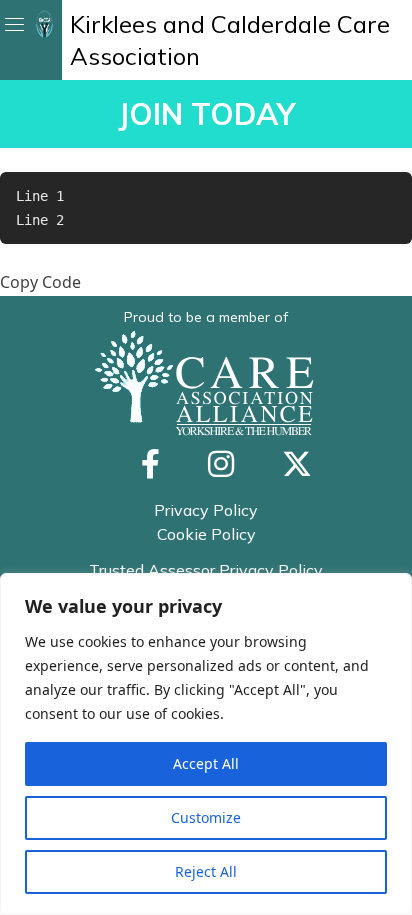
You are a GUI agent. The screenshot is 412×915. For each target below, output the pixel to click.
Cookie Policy (206, 534)
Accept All (206, 763)
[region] (206, 744)
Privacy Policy (206, 510)
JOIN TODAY (206, 114)
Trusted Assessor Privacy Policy (206, 570)
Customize (206, 817)
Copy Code (40, 282)
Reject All (206, 871)
